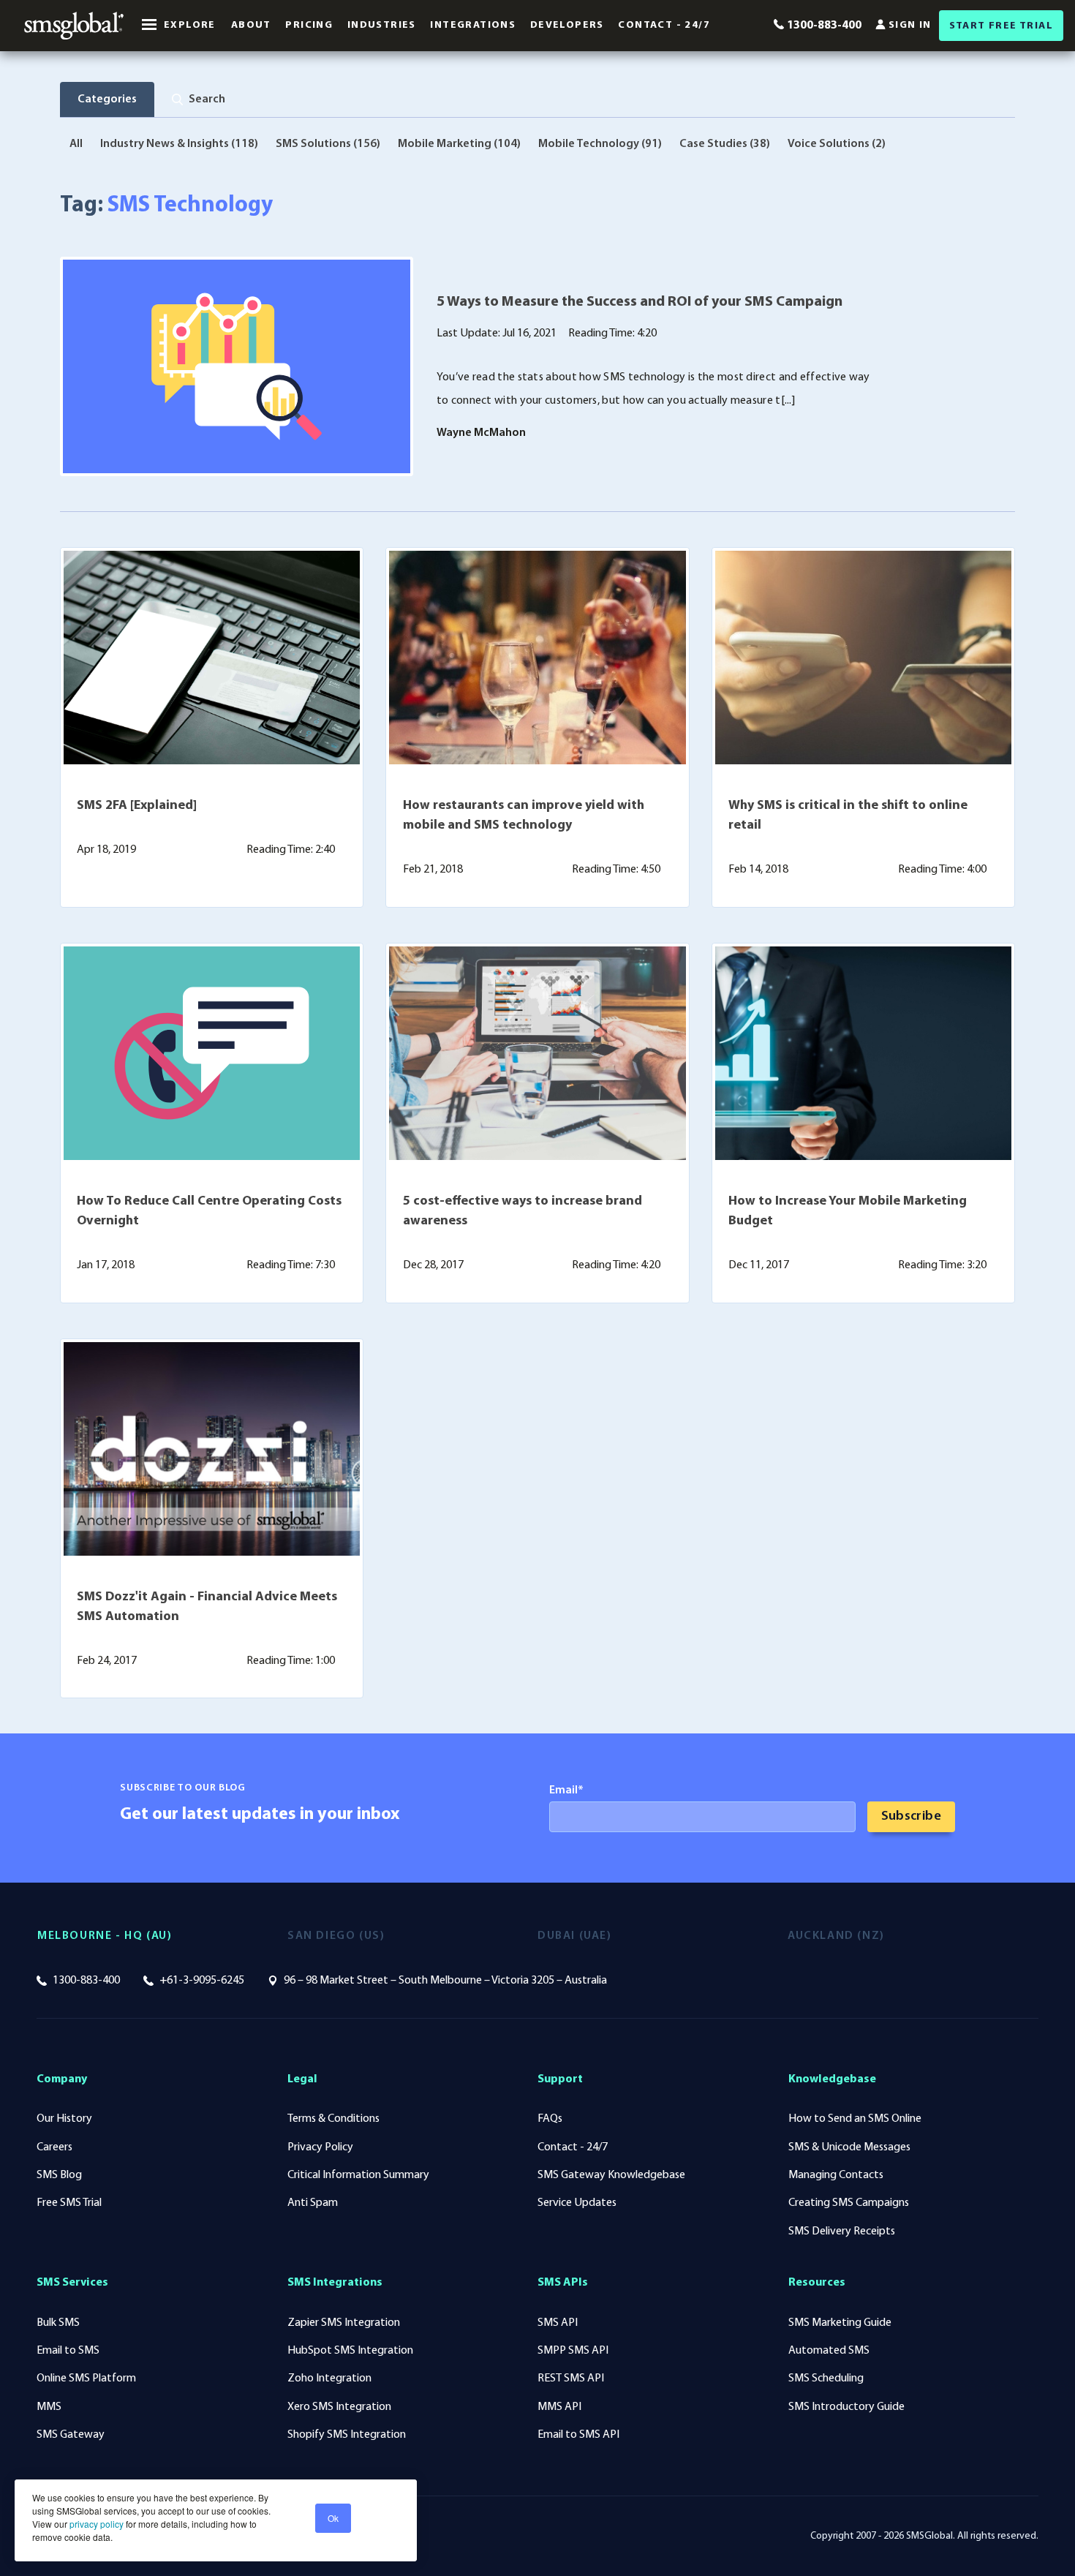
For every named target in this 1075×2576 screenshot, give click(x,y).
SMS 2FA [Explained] (137, 806)
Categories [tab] (107, 99)
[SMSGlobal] (74, 26)
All (76, 144)
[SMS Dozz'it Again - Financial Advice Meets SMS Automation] (212, 1449)
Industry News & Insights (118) (179, 144)
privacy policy (95, 2524)
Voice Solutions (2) (837, 144)
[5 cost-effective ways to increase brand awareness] (537, 1053)
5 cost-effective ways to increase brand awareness (523, 1212)
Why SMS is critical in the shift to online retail (848, 816)
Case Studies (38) (725, 144)
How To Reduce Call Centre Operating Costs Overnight (209, 1212)
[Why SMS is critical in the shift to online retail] (863, 658)
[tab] (199, 99)
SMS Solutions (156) (328, 144)
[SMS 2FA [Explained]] (212, 658)
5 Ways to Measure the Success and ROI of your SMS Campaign (640, 302)
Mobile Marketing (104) (459, 144)
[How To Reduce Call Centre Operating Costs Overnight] (212, 1053)
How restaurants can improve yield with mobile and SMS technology (524, 816)
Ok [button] (333, 2518)
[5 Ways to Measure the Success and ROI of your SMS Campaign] (237, 366)
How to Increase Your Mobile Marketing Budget (848, 1212)
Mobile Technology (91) (600, 144)
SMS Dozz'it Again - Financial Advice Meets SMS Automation (207, 1607)
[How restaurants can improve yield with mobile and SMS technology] (537, 658)
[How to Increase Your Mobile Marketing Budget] (863, 1053)
